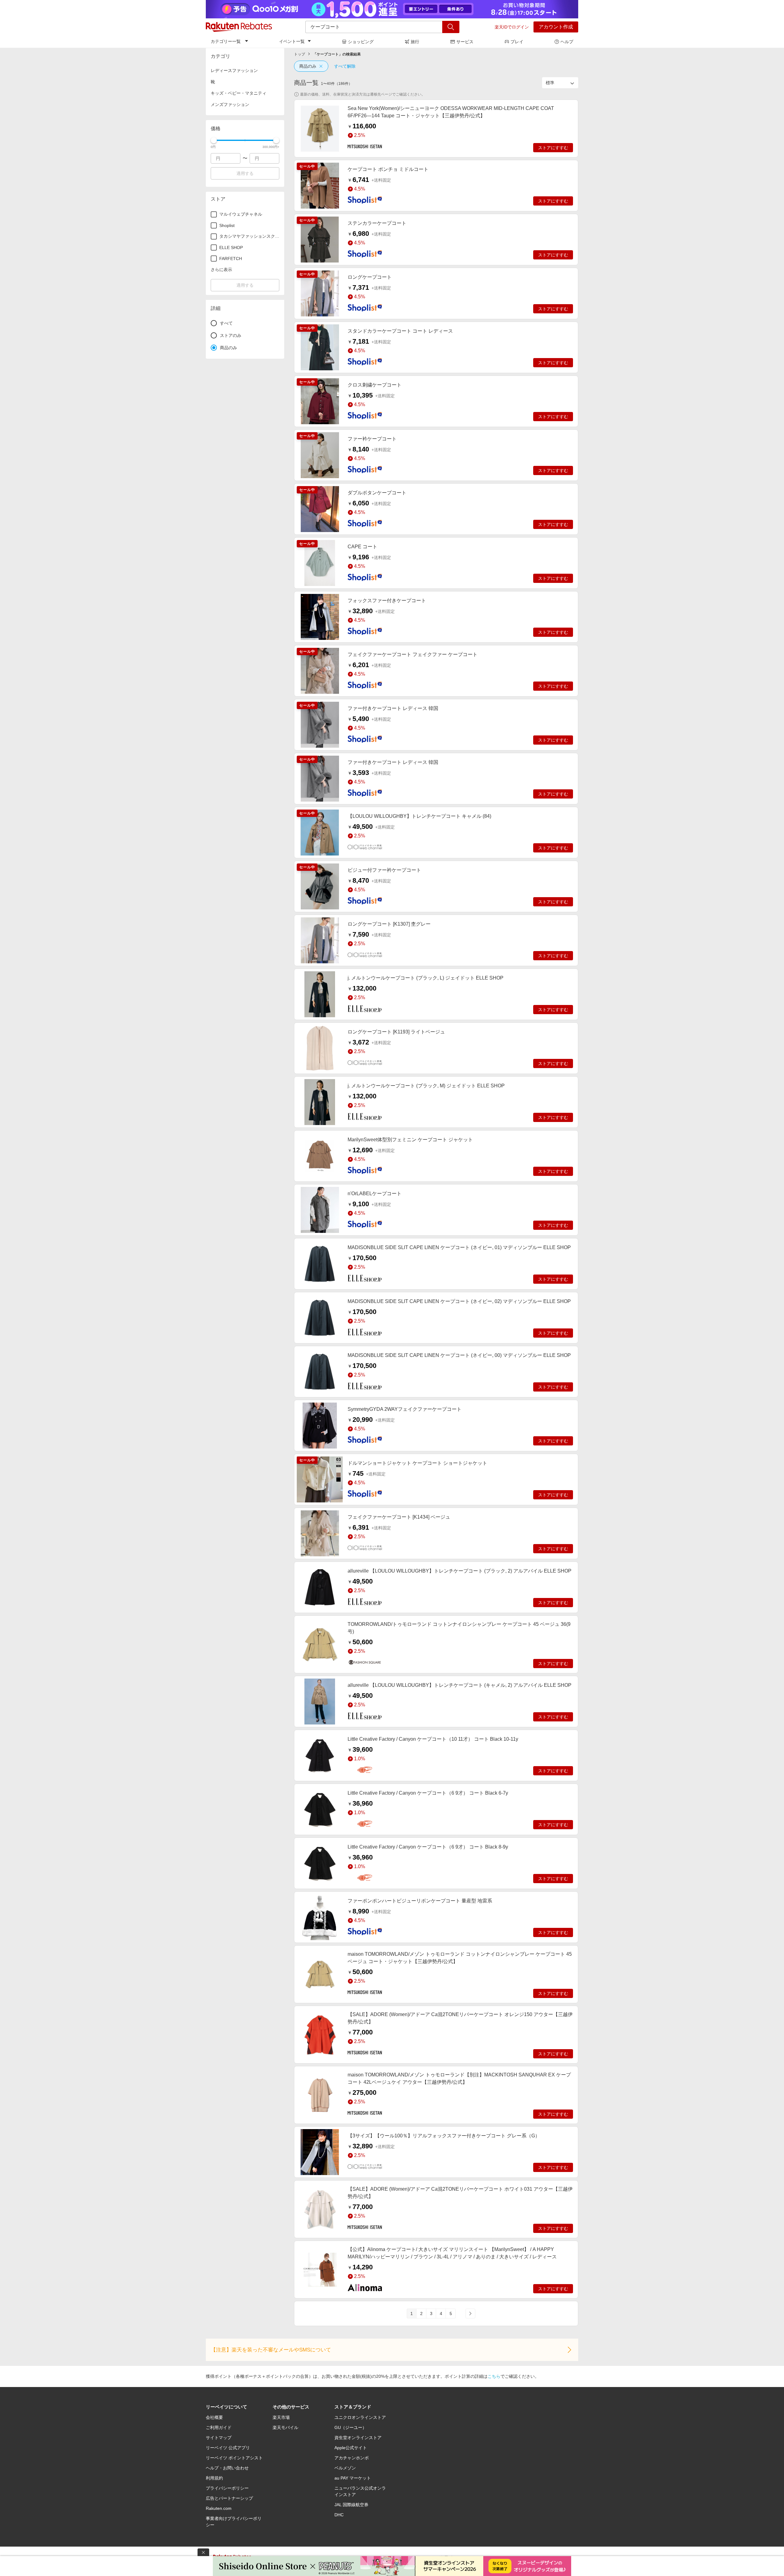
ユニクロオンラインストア (360, 2417)
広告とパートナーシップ (229, 2498)
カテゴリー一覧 (226, 41)
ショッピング (361, 42)
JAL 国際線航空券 (351, 2505)
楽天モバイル (285, 2427)
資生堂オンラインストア (358, 2438)
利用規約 (214, 2478)
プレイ (517, 42)
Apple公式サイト (351, 2448)
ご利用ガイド (219, 2427)
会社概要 (214, 2417)
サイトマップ (219, 2438)
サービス (465, 42)
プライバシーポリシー (227, 2488)
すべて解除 (345, 66)
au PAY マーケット (353, 2478)
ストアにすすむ (553, 148)
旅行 (415, 42)
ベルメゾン (345, 2468)
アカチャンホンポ (352, 2458)
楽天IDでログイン (512, 27)
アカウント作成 (556, 27)
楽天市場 (281, 2417)
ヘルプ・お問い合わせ (227, 2468)
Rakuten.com (219, 2508)
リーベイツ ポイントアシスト (234, 2458)
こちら (494, 2376)
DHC (339, 2515)
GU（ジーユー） (351, 2427)
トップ (300, 54)
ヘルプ (567, 42)
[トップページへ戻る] (239, 27)
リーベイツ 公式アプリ (228, 2448)
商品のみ (308, 66)
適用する (245, 173)
